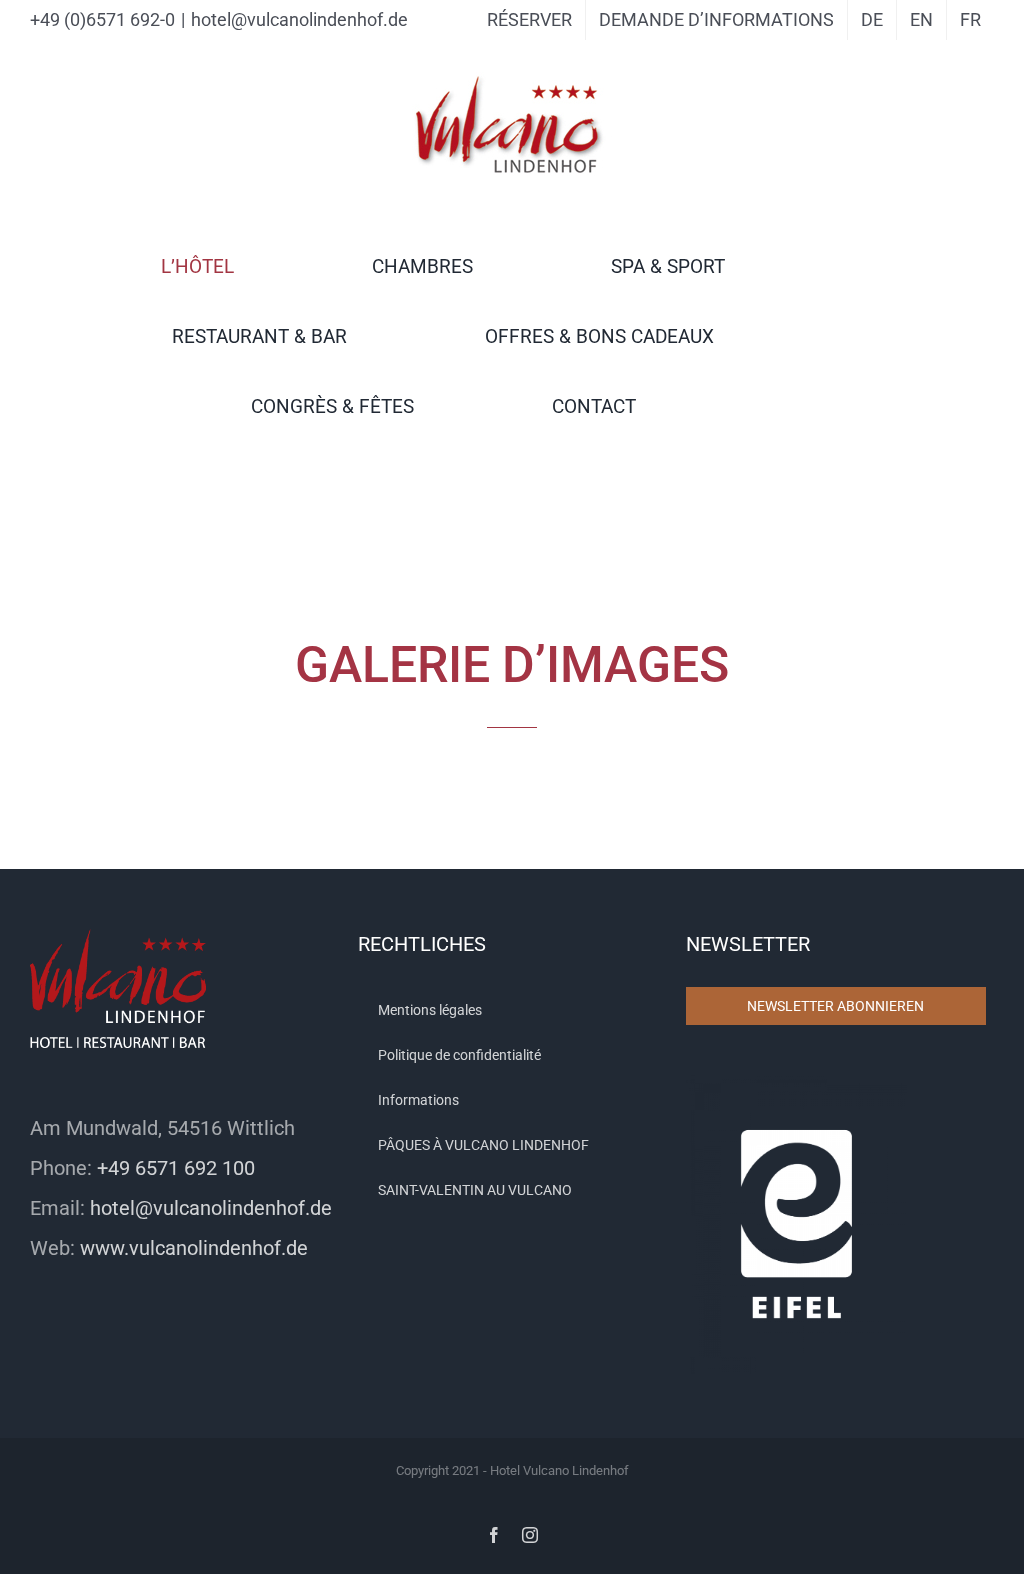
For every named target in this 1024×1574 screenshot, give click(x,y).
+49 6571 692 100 (176, 1168)
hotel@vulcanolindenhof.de (299, 19)
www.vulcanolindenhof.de (194, 1248)
